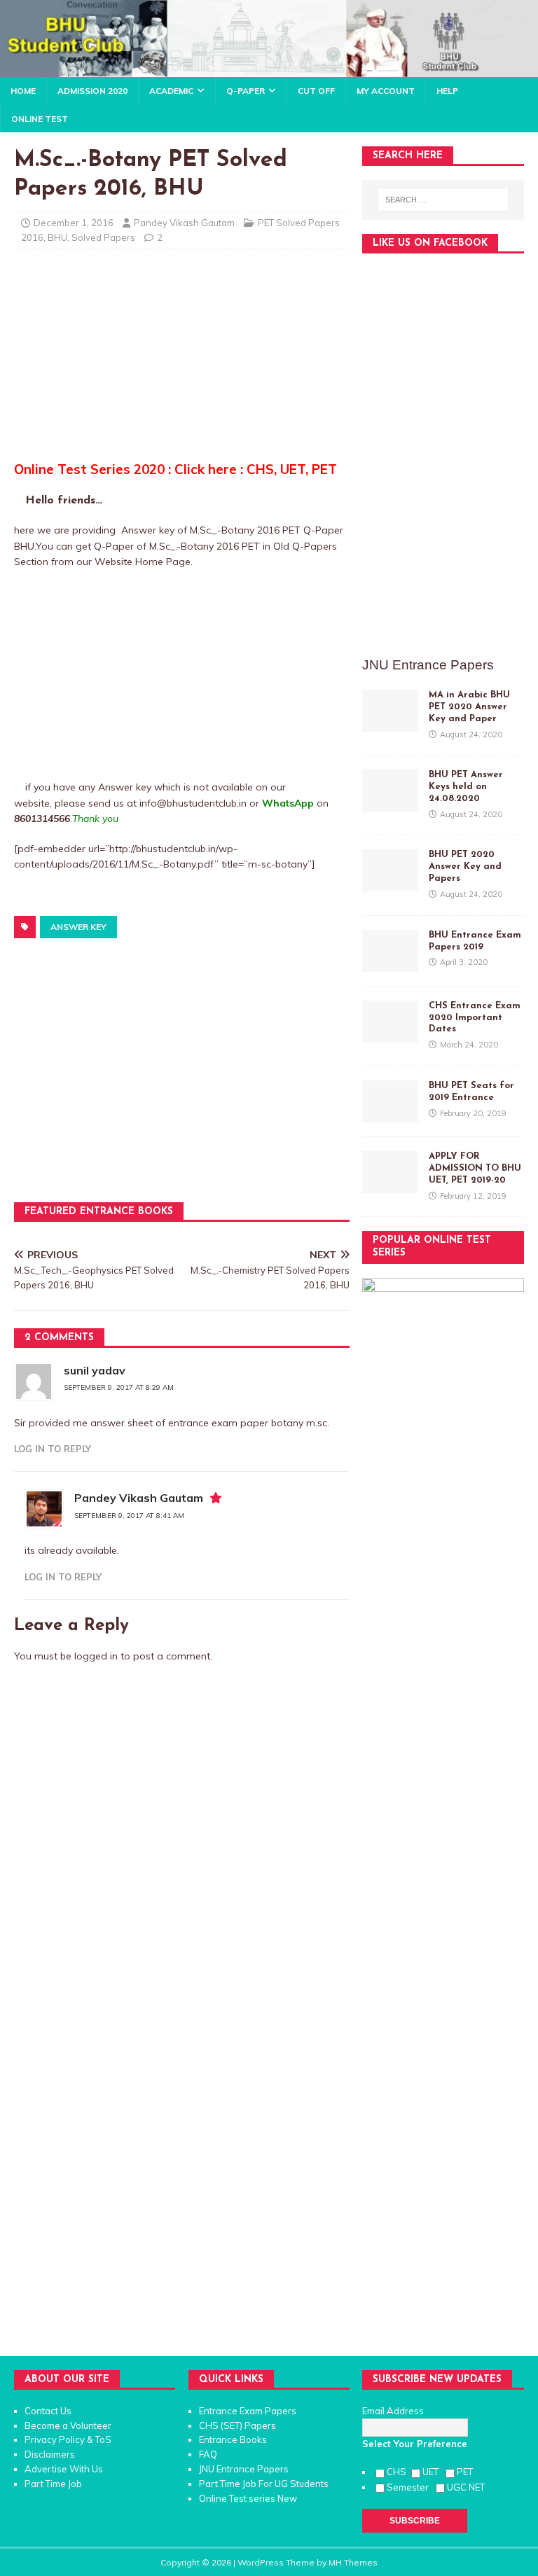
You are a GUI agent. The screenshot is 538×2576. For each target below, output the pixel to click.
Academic (171, 91)
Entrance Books (233, 2439)
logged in (96, 1656)
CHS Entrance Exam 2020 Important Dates (475, 1018)
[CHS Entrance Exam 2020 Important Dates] (390, 1034)
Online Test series (237, 2498)
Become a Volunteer (68, 2425)
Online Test (40, 119)
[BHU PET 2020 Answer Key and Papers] (390, 884)
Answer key (78, 927)
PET (466, 2472)
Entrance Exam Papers (248, 2411)
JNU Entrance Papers (244, 2469)
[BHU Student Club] (269, 69)
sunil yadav (95, 1370)
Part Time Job (53, 2484)
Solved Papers (103, 237)
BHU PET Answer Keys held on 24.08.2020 (466, 787)
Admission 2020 (92, 91)
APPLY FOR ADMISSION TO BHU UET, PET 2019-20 (475, 1168)
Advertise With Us (64, 2469)
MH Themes (353, 2562)
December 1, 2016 (74, 223)
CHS (398, 2472)
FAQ (208, 2454)
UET (433, 2472)
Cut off (316, 91)
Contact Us (48, 2411)
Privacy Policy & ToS (68, 2439)
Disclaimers (50, 2454)
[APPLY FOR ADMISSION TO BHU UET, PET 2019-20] (390, 1185)
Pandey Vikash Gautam (184, 223)
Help (447, 91)
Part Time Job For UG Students (264, 2484)
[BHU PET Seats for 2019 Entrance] (390, 1115)
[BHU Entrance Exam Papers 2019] (390, 963)
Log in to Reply (53, 1449)
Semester (410, 2487)
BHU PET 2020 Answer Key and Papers (465, 866)
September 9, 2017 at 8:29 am (119, 1387)
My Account (386, 91)
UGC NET (466, 2487)
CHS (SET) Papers (237, 2425)
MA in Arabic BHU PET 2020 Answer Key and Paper (469, 707)
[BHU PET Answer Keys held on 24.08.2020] (390, 804)
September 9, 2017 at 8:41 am (129, 1516)
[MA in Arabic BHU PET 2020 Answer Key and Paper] (390, 723)
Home (23, 91)
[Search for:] (443, 200)
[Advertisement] (182, 361)
